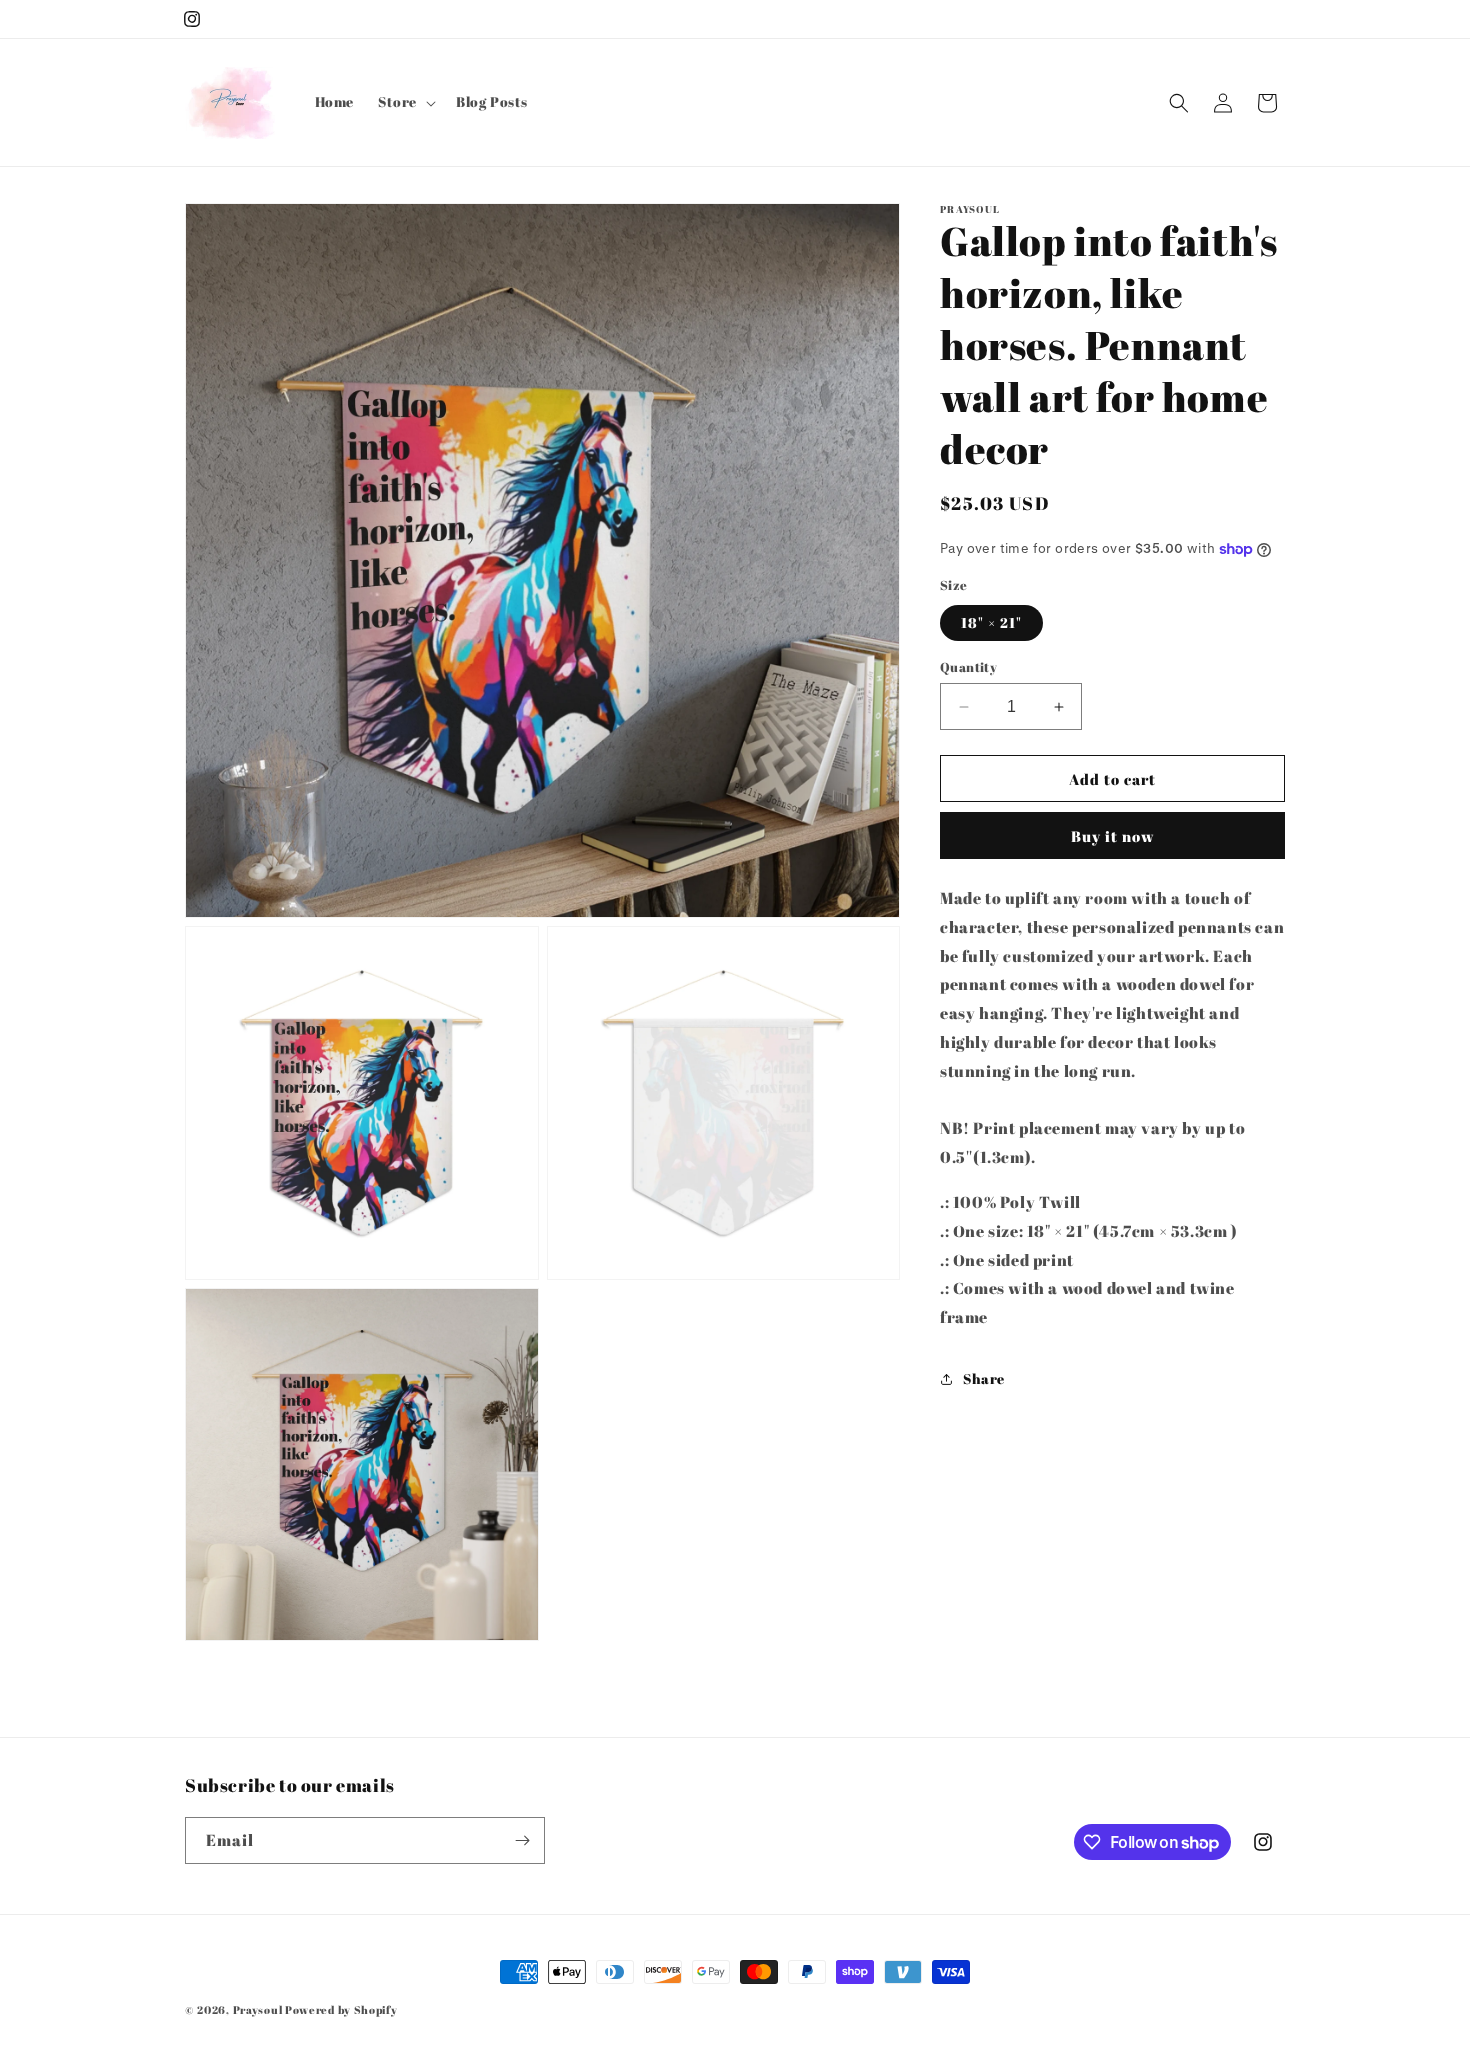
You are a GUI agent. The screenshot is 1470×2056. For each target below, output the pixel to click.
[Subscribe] (522, 1840)
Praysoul (258, 2009)
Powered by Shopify (341, 2009)
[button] (405, 102)
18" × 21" (991, 622)
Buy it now (1113, 836)
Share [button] (984, 1379)
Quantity (968, 667)
